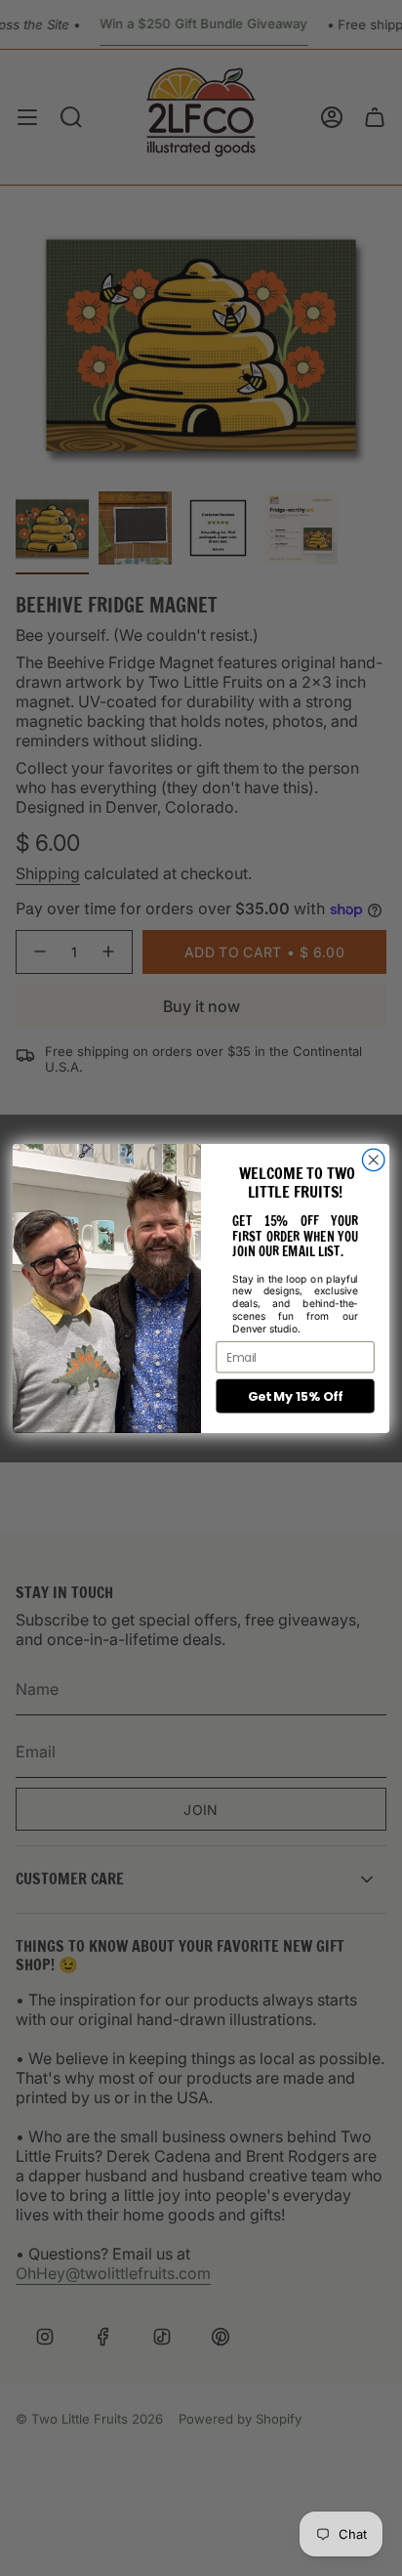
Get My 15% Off (295, 1396)
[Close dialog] (373, 1160)
